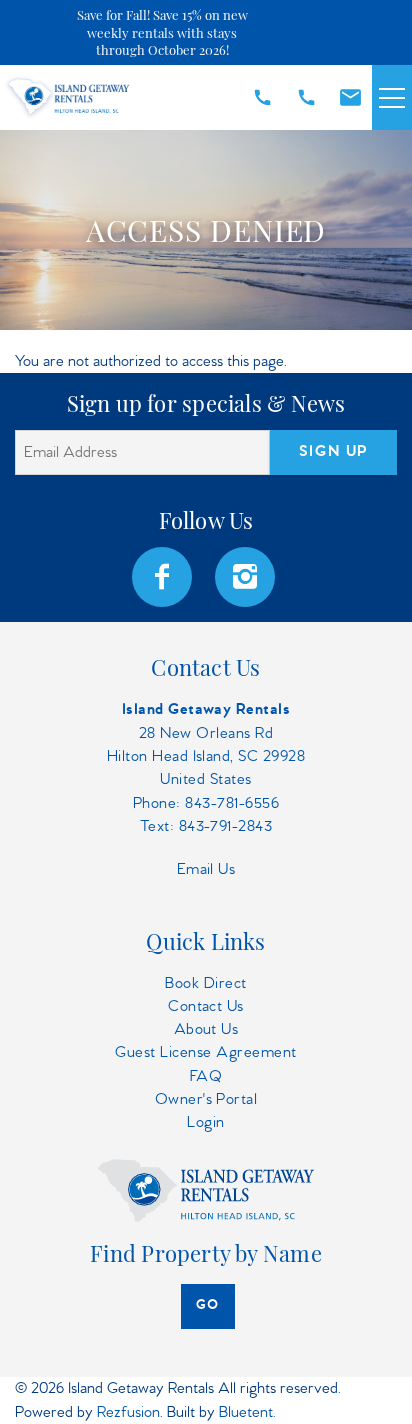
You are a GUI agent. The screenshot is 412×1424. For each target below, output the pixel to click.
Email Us (206, 869)
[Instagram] (247, 577)
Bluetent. (247, 1412)
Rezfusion (128, 1412)
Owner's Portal (206, 1099)
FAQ (206, 1076)
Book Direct (205, 983)
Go (208, 1305)
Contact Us (206, 1006)
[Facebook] (164, 577)
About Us (206, 1029)
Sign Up (333, 452)
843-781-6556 (232, 803)
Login (205, 1122)
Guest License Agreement (205, 1052)
